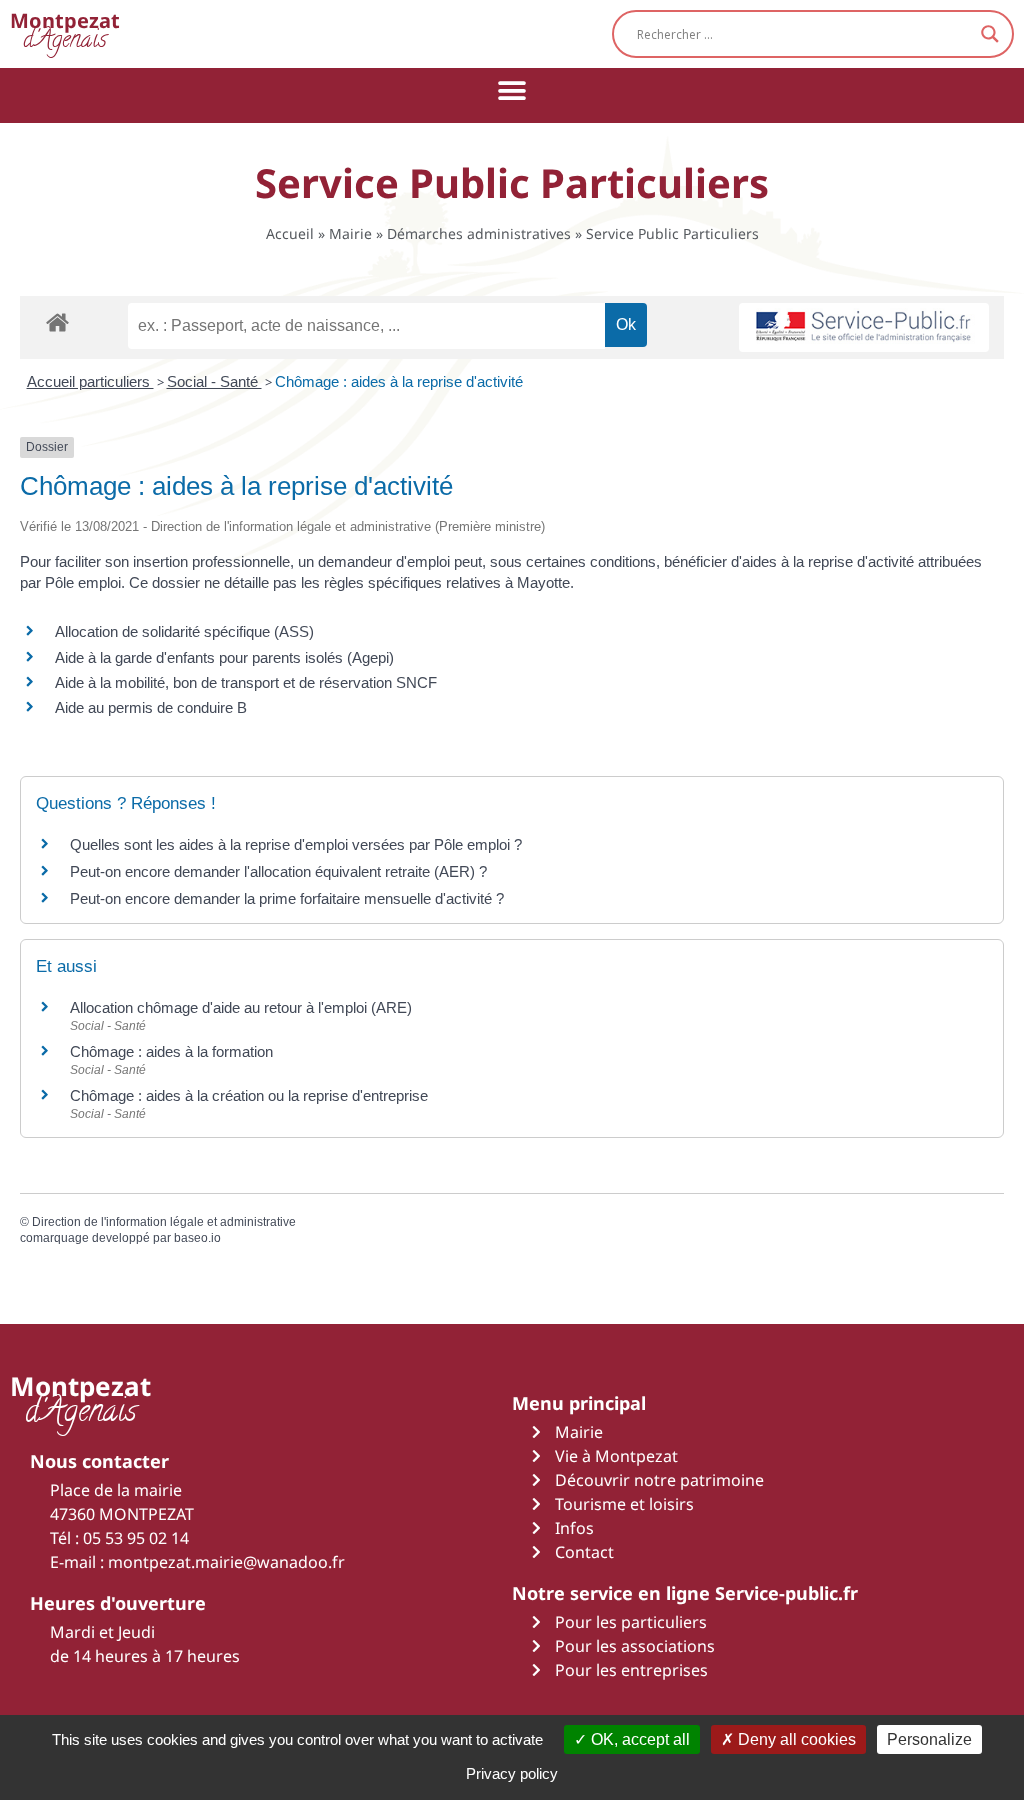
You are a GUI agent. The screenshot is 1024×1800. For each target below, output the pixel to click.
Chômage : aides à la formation (171, 1051)
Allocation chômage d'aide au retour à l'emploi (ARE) (241, 1007)
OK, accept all (638, 1739)
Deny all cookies (795, 1739)
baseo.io (197, 1238)
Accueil (290, 233)
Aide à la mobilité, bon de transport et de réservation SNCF (246, 682)
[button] (512, 90)
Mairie (350, 233)
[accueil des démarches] (57, 321)
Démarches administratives (479, 233)
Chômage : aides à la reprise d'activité (399, 381)
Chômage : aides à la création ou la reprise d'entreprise (249, 1095)
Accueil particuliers (90, 381)
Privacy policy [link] (512, 1773)
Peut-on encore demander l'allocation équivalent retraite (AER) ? (278, 871)
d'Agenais (65, 33)
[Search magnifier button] (990, 34)
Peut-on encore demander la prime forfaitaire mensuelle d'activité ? (287, 898)
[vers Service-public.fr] (864, 327)
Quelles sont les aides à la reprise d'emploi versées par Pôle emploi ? (296, 844)
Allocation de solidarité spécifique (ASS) (184, 631)
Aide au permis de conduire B (151, 707)
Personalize (929, 1739)
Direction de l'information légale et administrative (164, 1222)
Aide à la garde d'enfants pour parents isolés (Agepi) (224, 657)
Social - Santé (214, 381)
